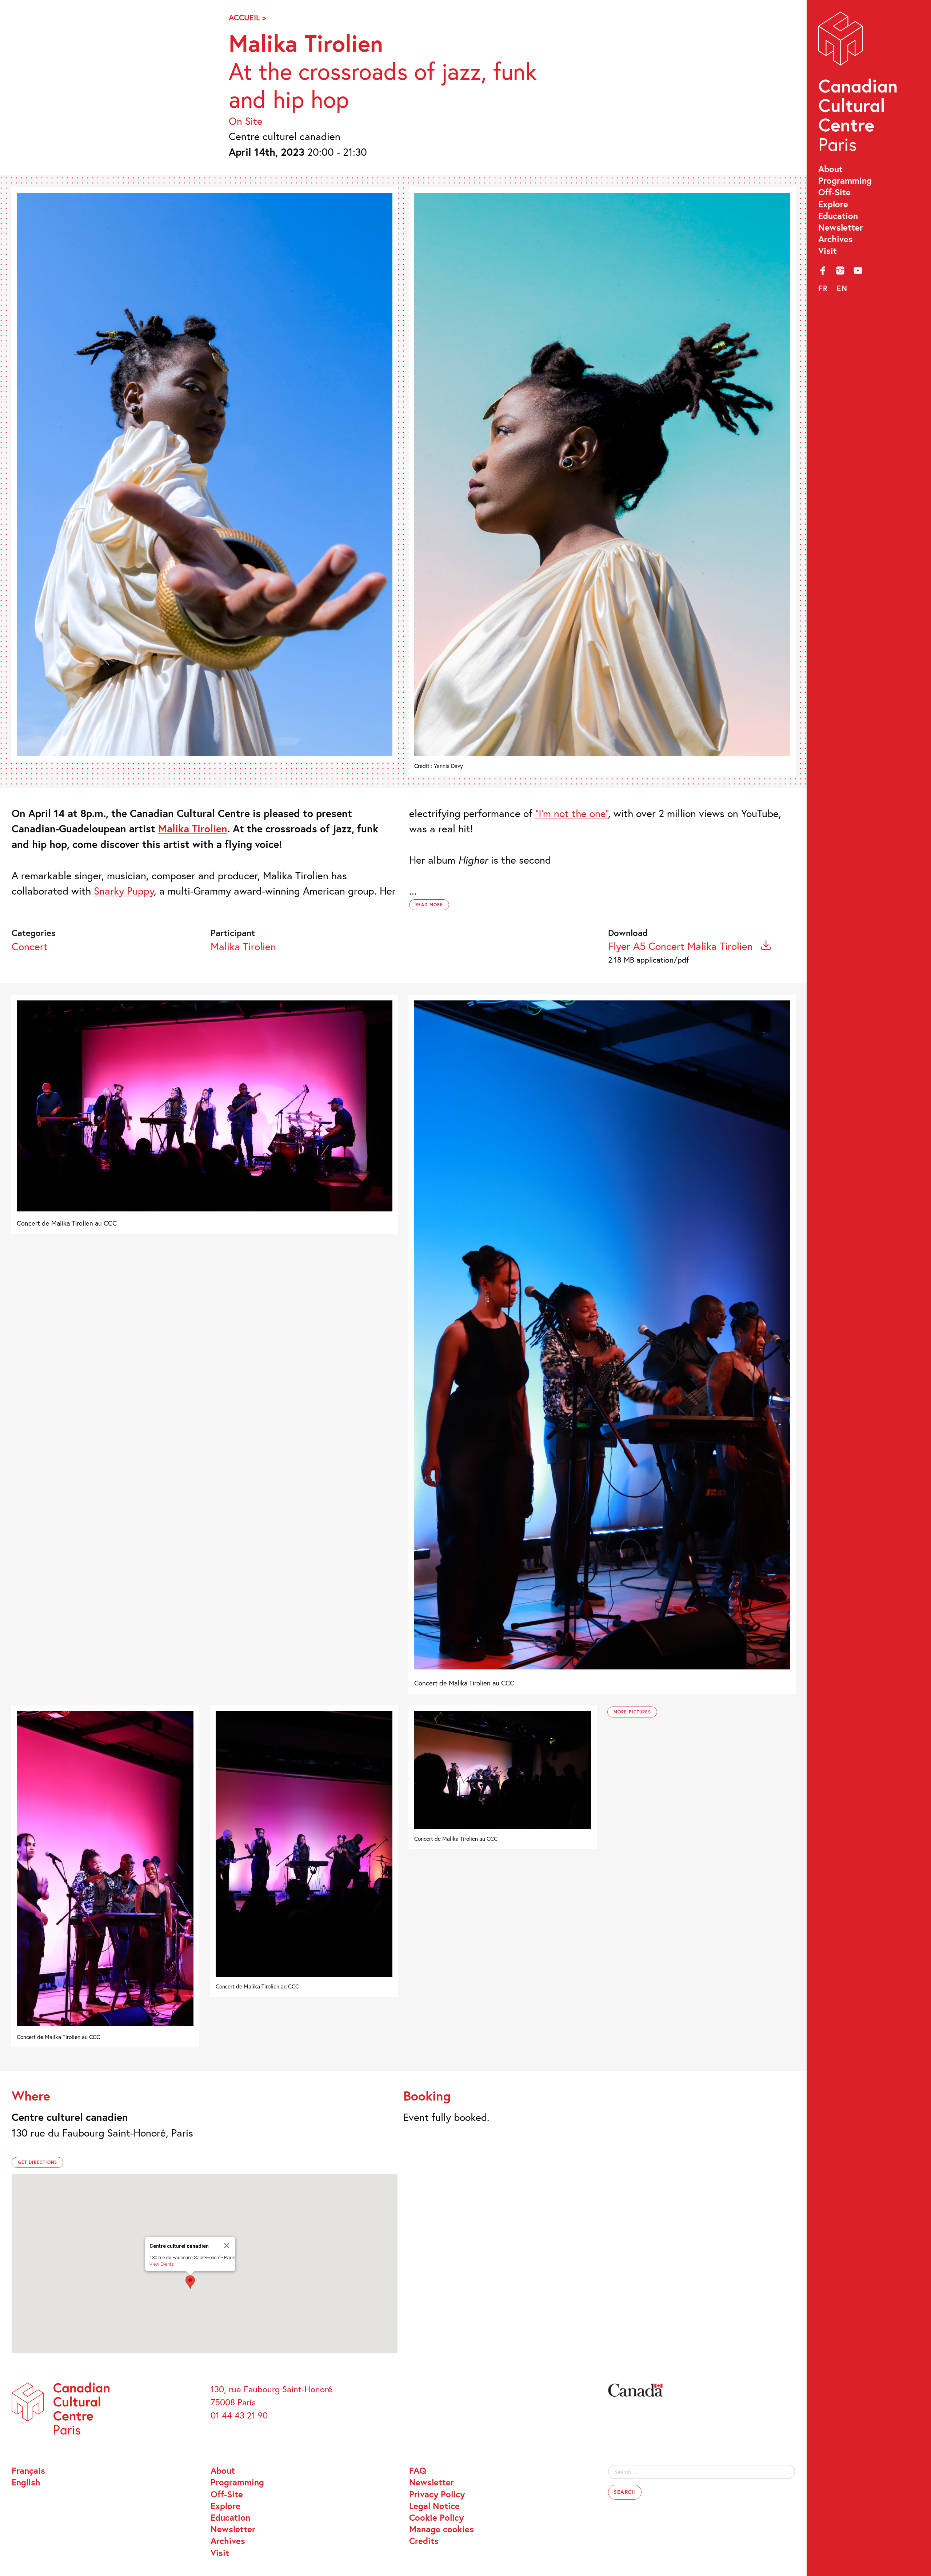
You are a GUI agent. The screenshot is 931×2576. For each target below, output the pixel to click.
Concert (30, 946)
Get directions (37, 2162)
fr (823, 288)
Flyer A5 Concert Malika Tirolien (682, 946)
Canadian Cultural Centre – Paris (859, 84)
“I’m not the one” (572, 813)
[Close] (227, 2246)
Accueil (244, 17)
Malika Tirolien (243, 946)
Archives (836, 239)
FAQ (418, 2471)
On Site (246, 121)
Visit (828, 251)
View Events (162, 2264)
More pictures (632, 1712)
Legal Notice (434, 2506)
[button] (190, 2282)
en (842, 288)
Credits (424, 2541)
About (830, 169)
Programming (845, 180)
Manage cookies (441, 2529)
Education (838, 216)
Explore (833, 204)
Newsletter (841, 227)
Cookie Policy (436, 2517)
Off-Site (834, 192)
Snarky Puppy (124, 891)
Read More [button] (429, 905)
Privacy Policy (437, 2494)
